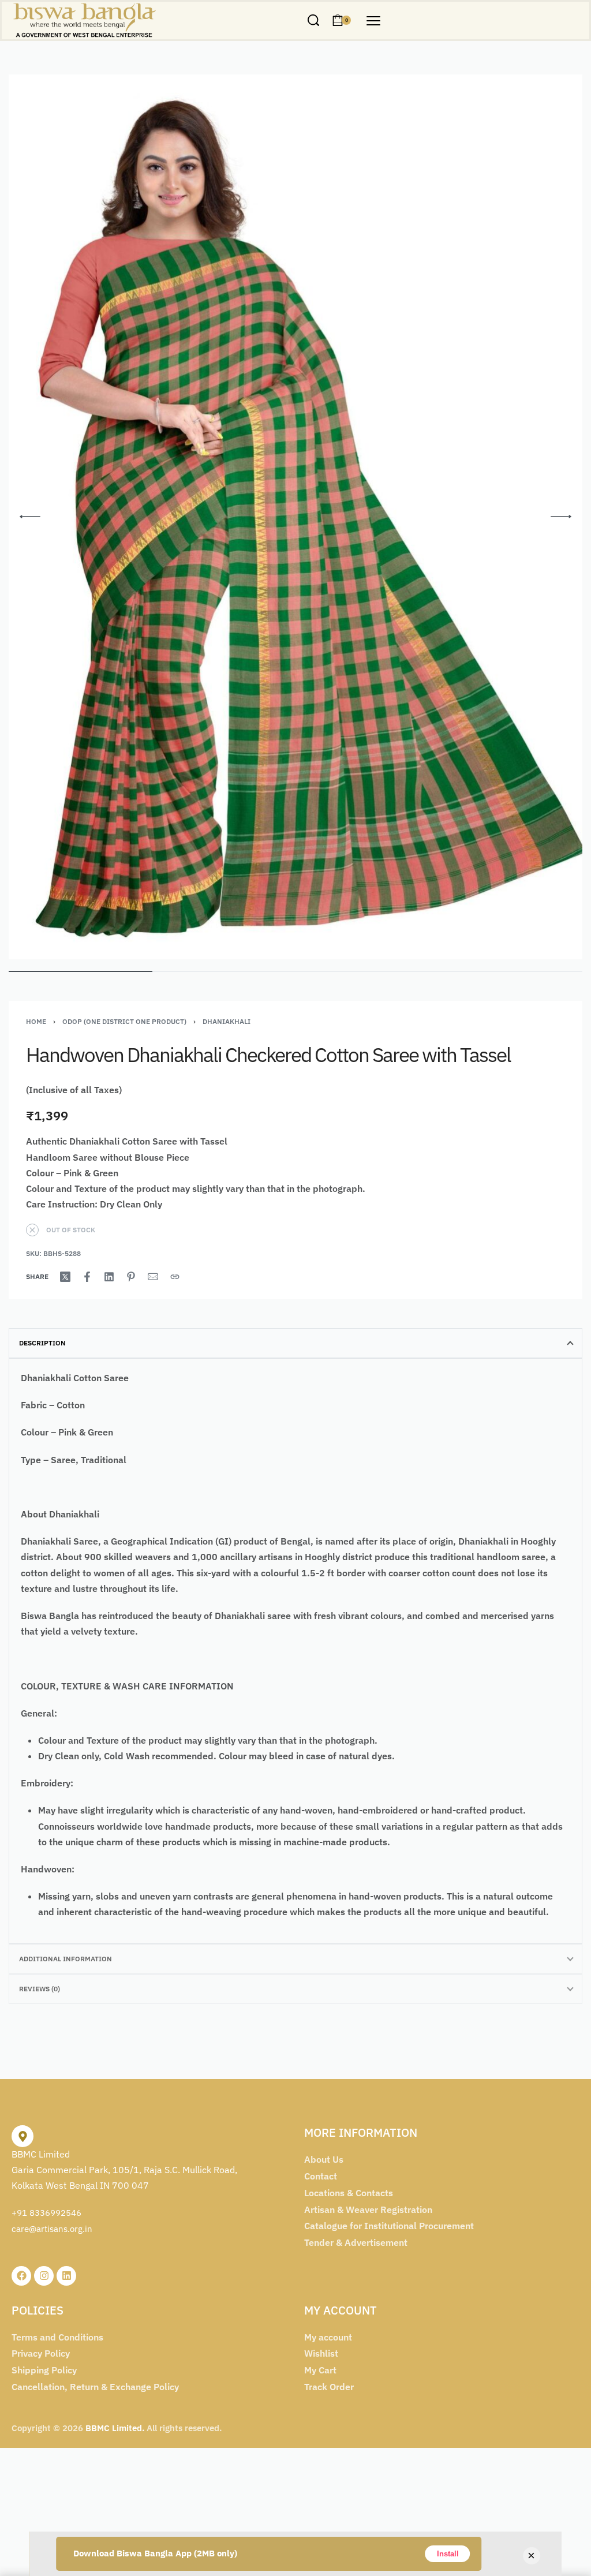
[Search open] (313, 20)
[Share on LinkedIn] (109, 1277)
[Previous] (30, 517)
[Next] (561, 517)
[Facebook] (21, 2276)
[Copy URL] (175, 1277)
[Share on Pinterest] (131, 1277)
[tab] (295, 1343)
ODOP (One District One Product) (124, 1021)
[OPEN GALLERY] (295, 517)
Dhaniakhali (227, 1021)
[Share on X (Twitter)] (65, 1277)
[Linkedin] (66, 2276)
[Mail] (153, 1277)
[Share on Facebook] (87, 1277)
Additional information (66, 1959)
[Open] (373, 21)
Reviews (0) (40, 1989)
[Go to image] (81, 971)
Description (42, 1343)
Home (36, 1021)
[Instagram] (44, 2276)
